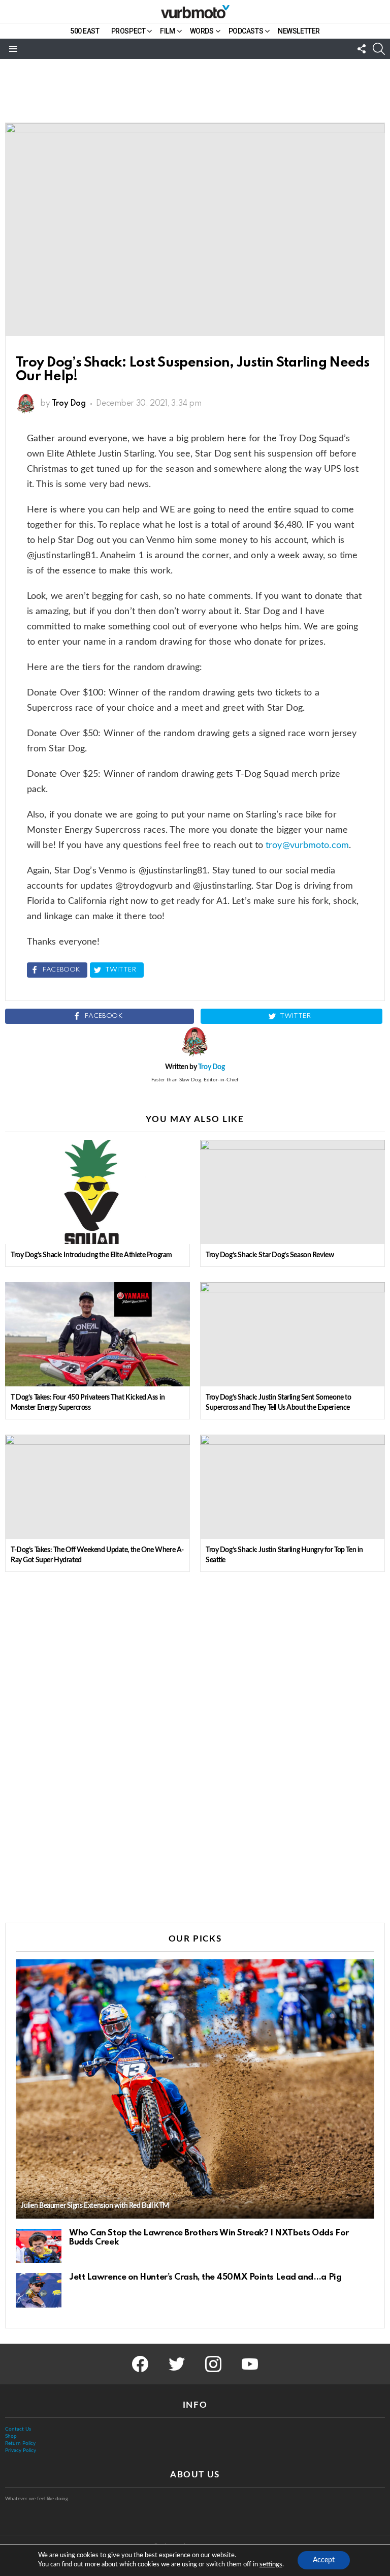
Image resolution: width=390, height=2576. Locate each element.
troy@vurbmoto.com (307, 845)
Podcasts (246, 31)
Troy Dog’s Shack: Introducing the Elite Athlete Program (91, 1255)
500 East (85, 31)
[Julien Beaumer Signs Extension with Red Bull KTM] (195, 2089)
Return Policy (20, 2443)
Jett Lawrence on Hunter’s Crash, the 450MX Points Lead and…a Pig (205, 2277)
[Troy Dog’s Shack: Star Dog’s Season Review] (292, 1192)
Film (167, 31)
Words (202, 31)
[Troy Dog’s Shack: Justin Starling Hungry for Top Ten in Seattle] (292, 1487)
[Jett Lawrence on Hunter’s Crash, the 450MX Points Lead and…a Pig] (39, 2290)
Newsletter (299, 31)
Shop (11, 2436)
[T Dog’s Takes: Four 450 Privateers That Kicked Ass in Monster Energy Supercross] (97, 1334)
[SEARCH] (379, 49)
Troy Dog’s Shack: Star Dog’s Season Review (270, 1255)
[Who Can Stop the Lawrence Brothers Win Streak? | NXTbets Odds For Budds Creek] (39, 2246)
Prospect (128, 31)
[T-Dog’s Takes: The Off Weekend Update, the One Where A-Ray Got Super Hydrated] (97, 1487)
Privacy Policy (21, 2450)
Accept (324, 2560)
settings (271, 2565)
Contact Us (18, 2429)
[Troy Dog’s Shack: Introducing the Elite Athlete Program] (97, 1192)
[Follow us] (362, 49)
